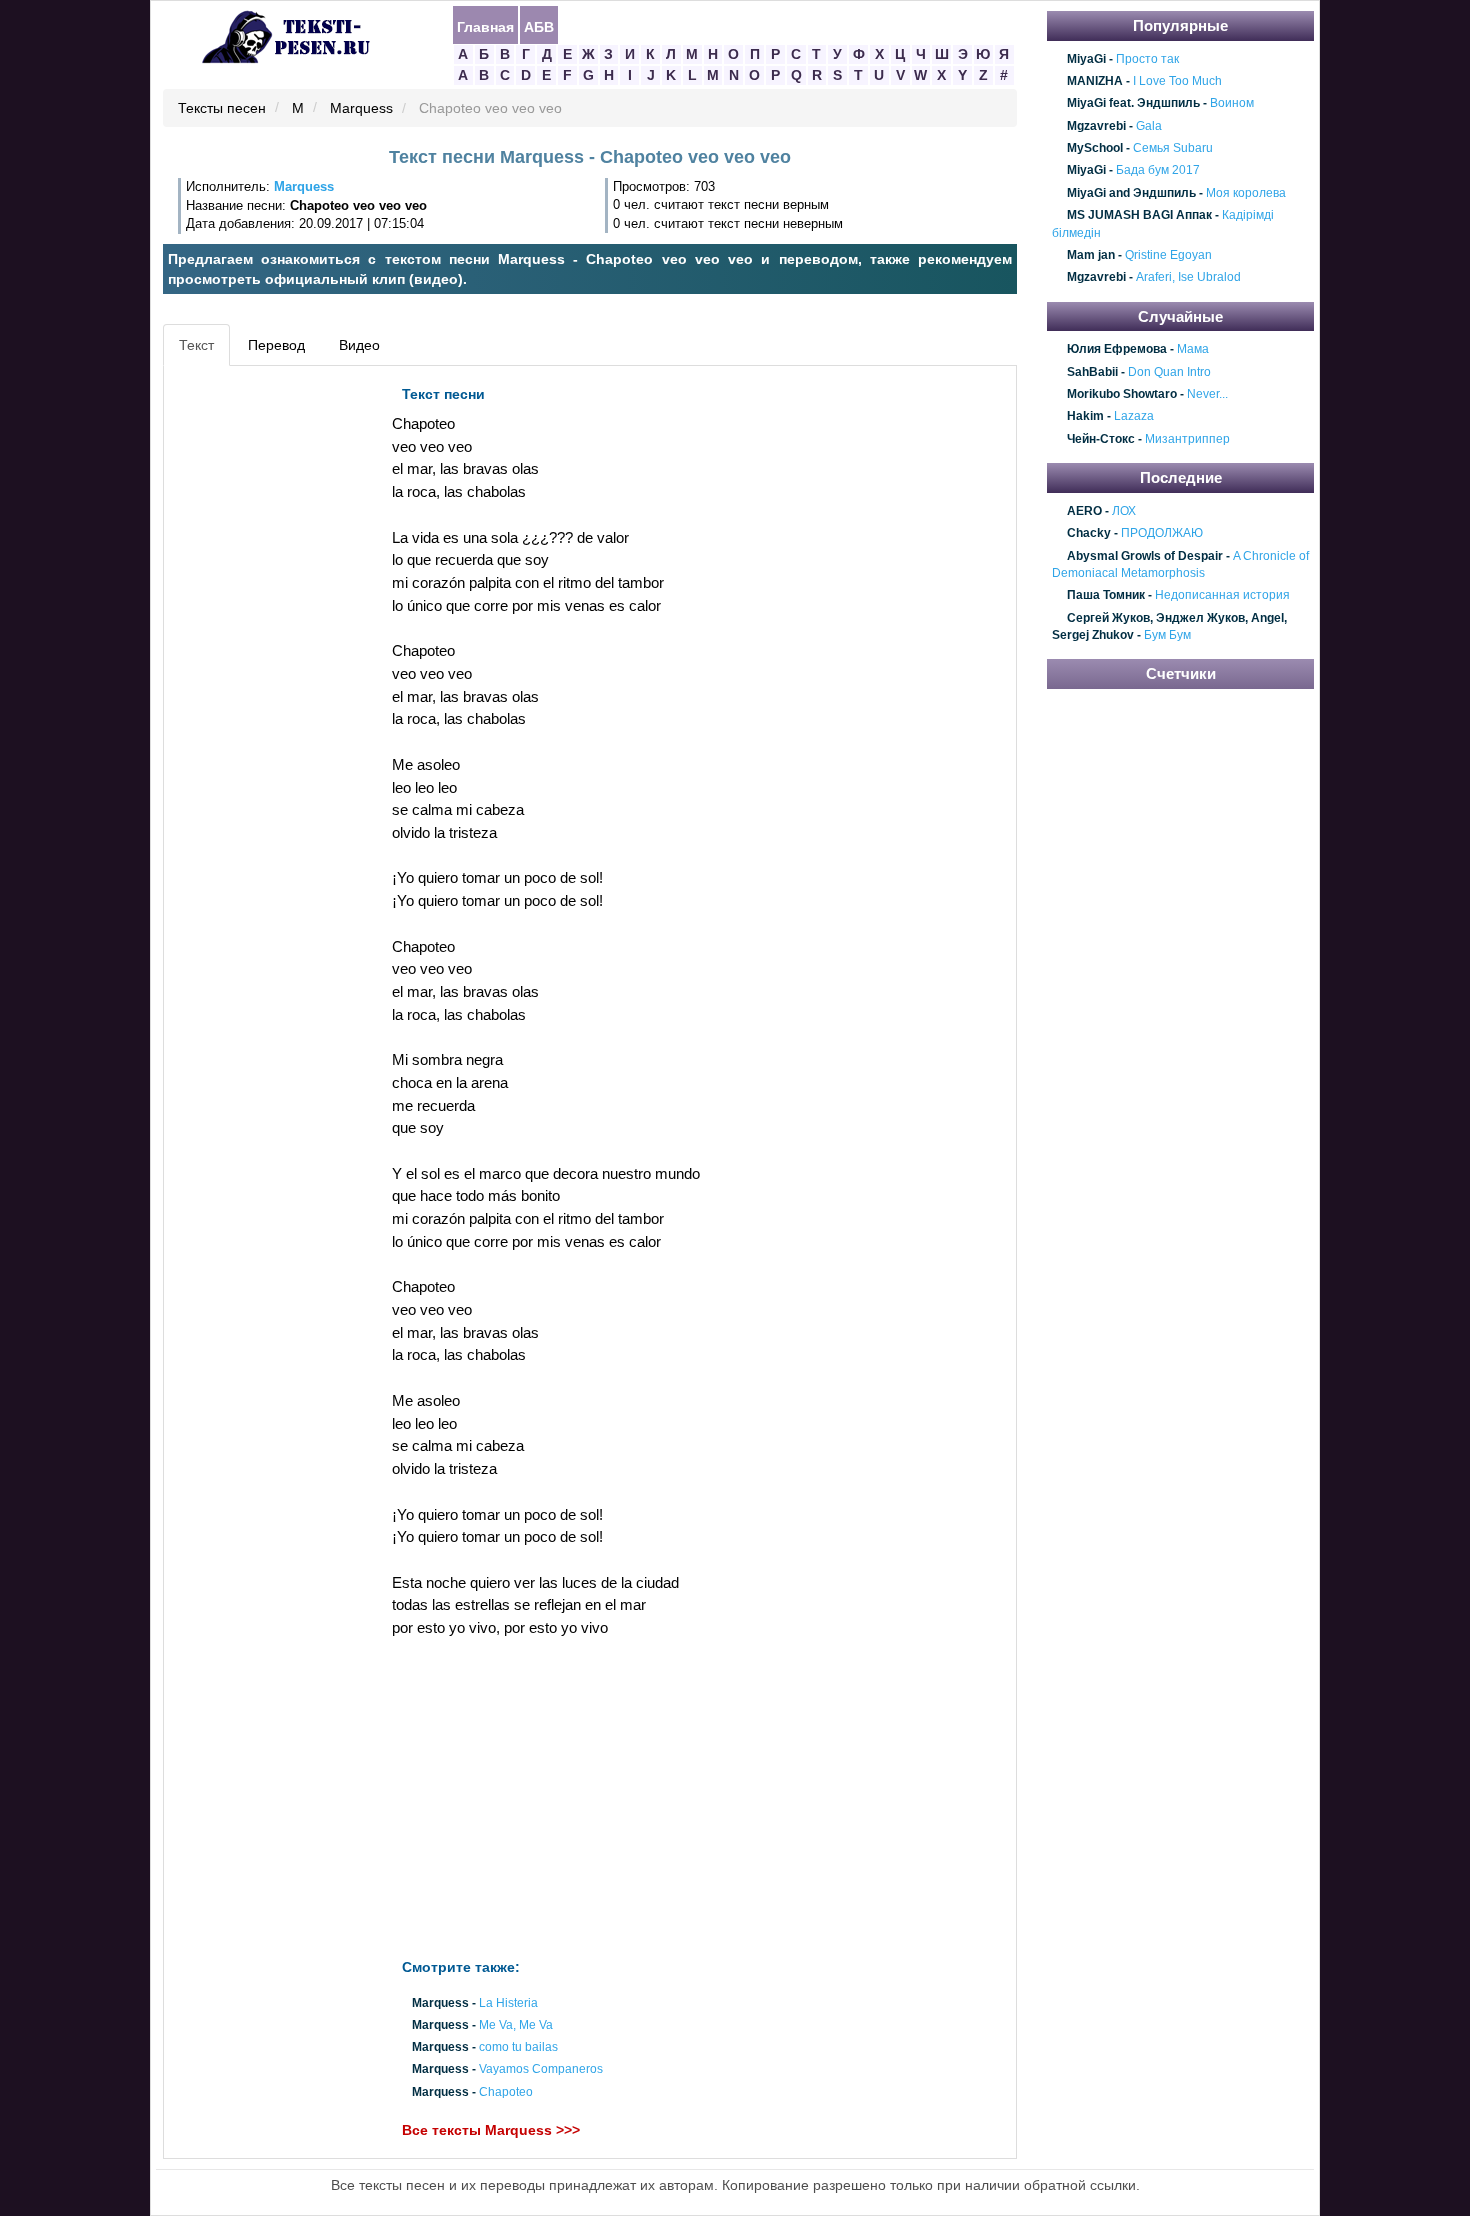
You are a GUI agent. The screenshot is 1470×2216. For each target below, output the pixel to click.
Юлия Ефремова (1117, 350)
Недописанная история (1222, 596)
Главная (485, 26)
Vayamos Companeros (541, 2070)
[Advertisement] (259, 676)
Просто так (1147, 59)
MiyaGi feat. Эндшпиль (1133, 104)
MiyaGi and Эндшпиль (1131, 193)
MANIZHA (1095, 81)
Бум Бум (1167, 635)
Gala (1149, 126)
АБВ (539, 26)
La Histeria (508, 2003)
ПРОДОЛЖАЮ (1162, 533)
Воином (1232, 104)
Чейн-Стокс (1101, 439)
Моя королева (1246, 193)
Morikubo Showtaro (1122, 394)
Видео (359, 345)
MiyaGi (1086, 59)
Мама (1193, 350)
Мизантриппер (1187, 439)
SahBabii (1092, 372)
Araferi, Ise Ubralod (1188, 278)
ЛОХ (1124, 511)
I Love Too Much (1177, 81)
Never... (1207, 394)
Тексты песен (222, 109)
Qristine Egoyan (1168, 255)
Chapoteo (506, 2092)
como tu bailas (518, 2048)
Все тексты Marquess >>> (491, 2130)
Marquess (361, 109)
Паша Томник (1106, 596)
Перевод (276, 345)
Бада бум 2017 (1158, 171)
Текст (196, 345)
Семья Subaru (1173, 148)
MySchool (1095, 148)
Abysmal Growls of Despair (1145, 556)
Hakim (1085, 417)
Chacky (1089, 533)
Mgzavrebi (1096, 126)
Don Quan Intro (1169, 372)
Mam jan (1091, 255)
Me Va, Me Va (516, 2025)
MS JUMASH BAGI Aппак (1139, 215)
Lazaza (1134, 417)
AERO (1084, 511)
